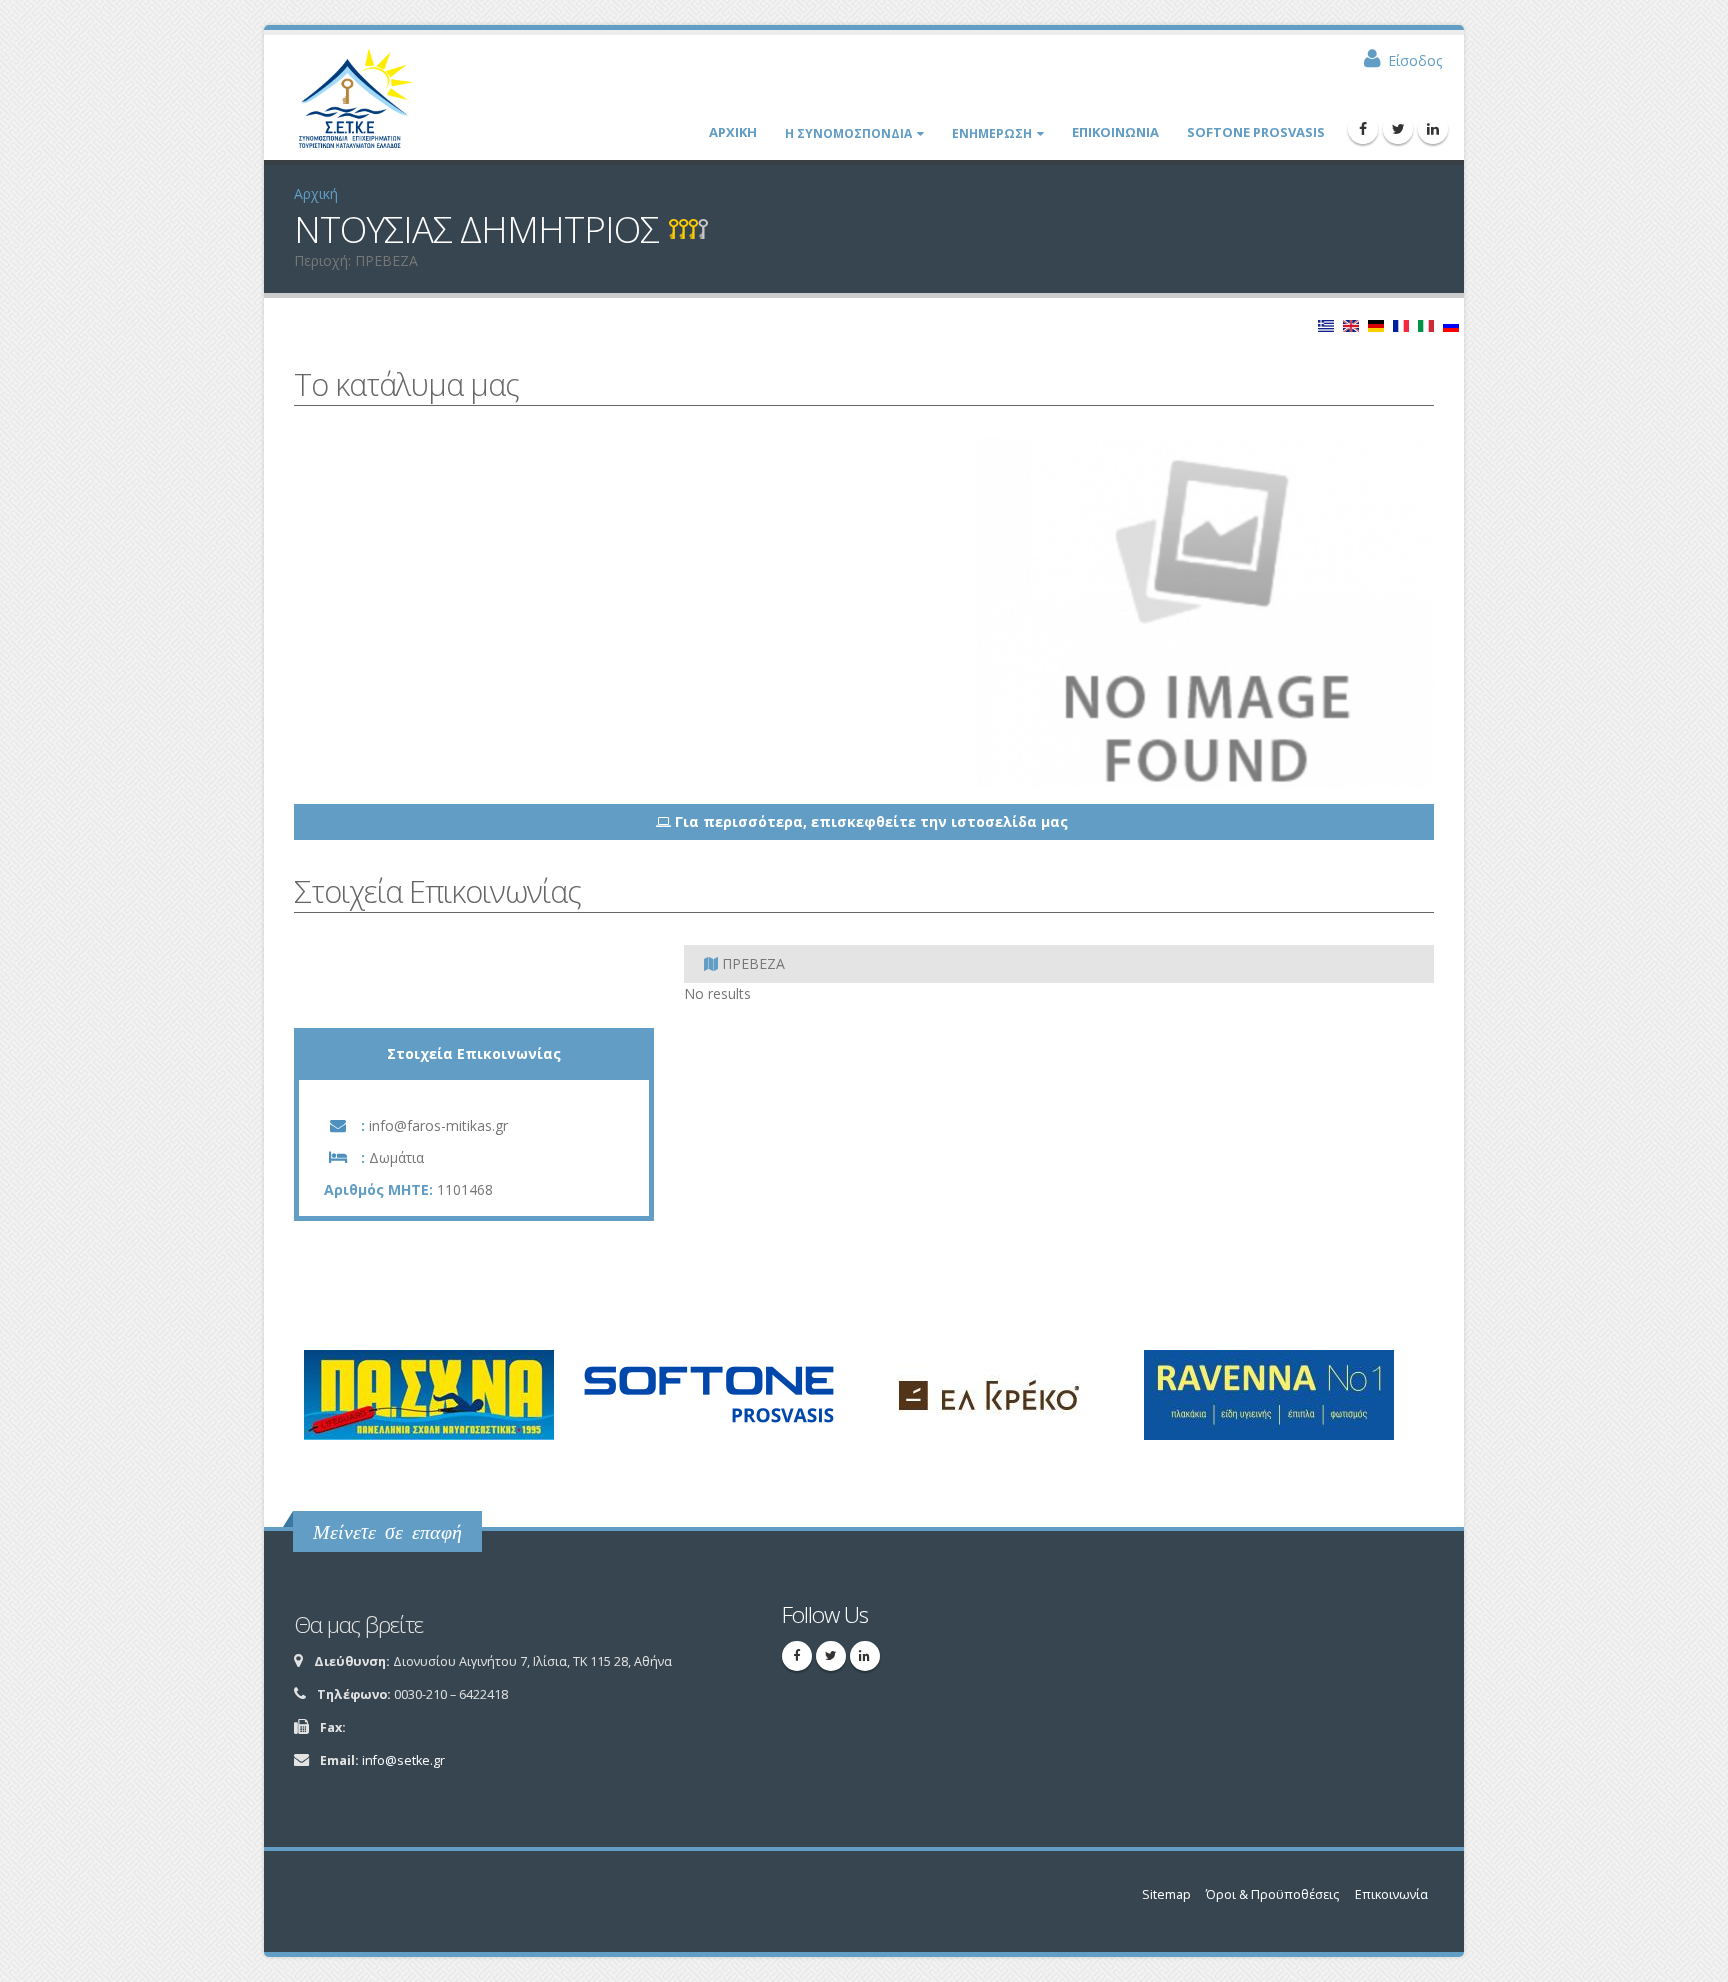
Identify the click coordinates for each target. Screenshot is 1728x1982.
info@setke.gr (403, 1760)
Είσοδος (1415, 60)
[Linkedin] (1433, 129)
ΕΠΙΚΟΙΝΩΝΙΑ (1115, 132)
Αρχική (316, 193)
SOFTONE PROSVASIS (1256, 132)
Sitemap (1166, 1894)
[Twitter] (1398, 129)
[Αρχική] (365, 105)
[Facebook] (1363, 129)
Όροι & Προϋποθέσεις (1272, 1894)
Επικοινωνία (1391, 1894)
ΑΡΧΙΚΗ (733, 132)
